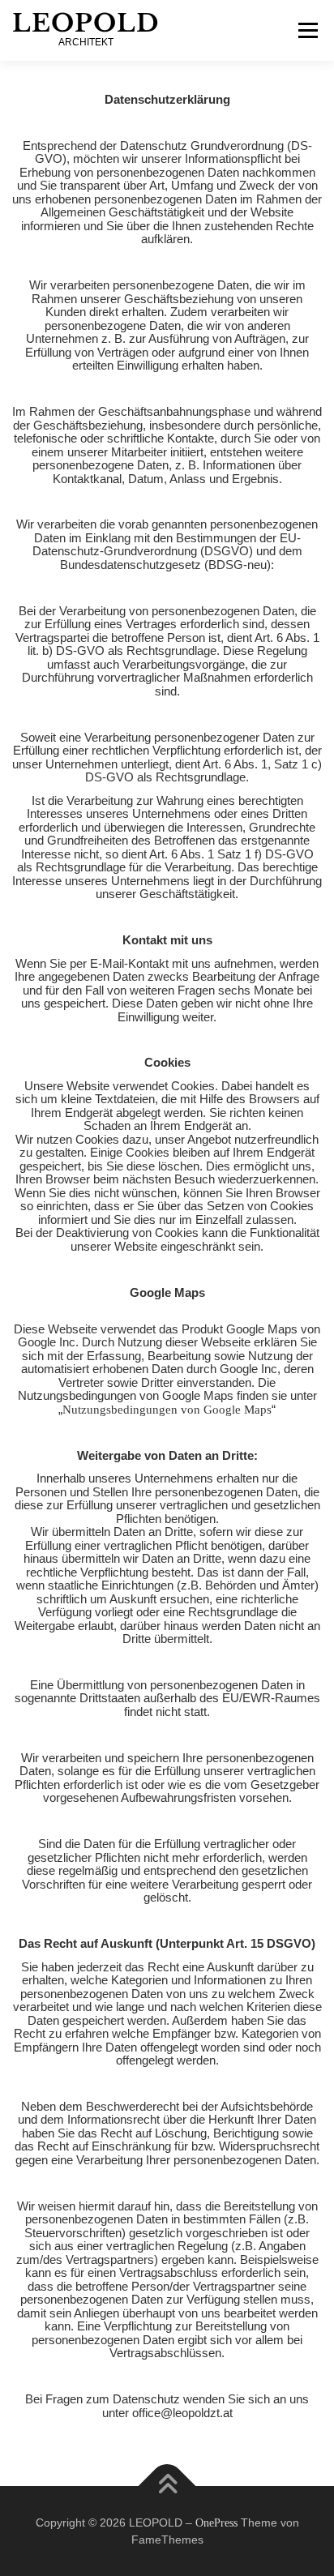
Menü (308, 30)
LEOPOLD (86, 23)
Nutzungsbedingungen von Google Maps (167, 1410)
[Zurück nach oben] (167, 2486)
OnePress (216, 2523)
